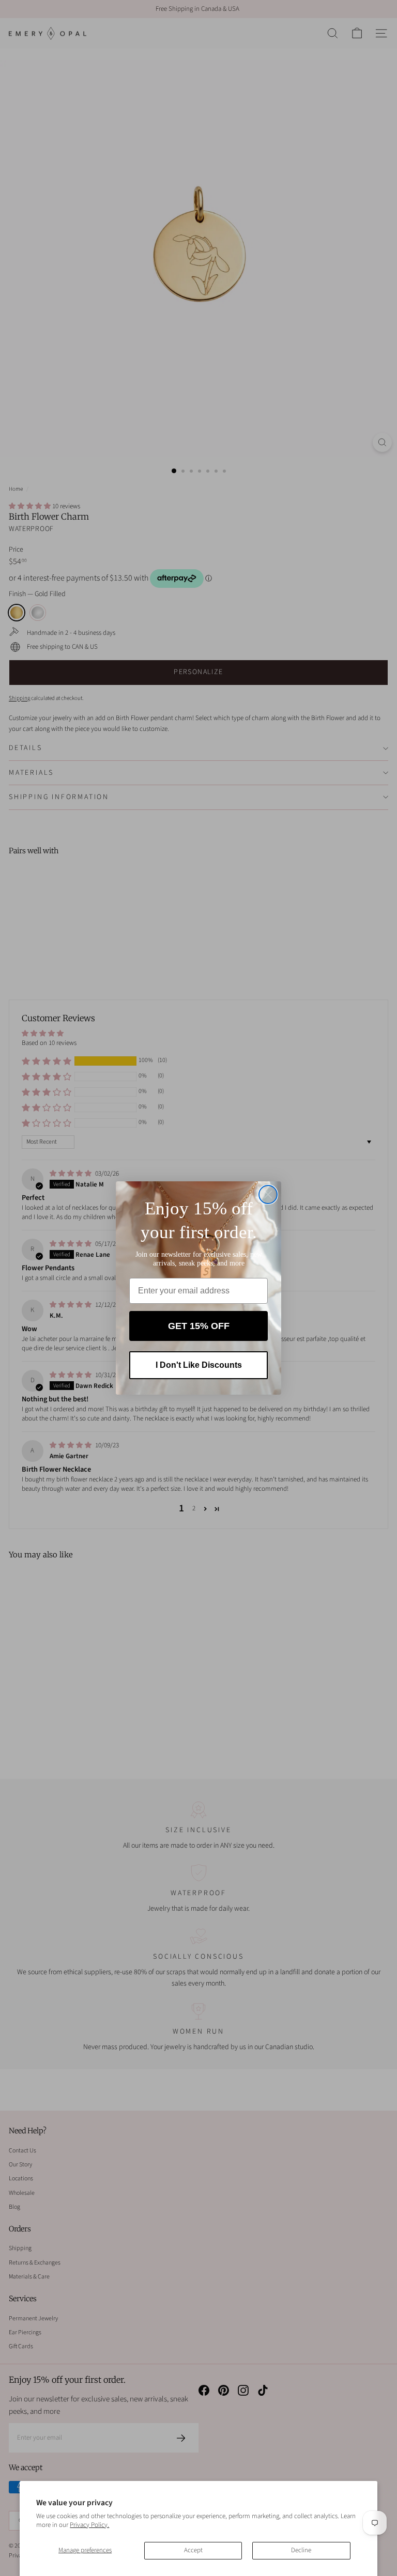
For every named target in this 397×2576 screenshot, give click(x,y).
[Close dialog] (268, 1195)
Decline (301, 2550)
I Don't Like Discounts (199, 1365)
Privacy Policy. (89, 2525)
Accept (193, 2550)
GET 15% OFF (199, 1326)
